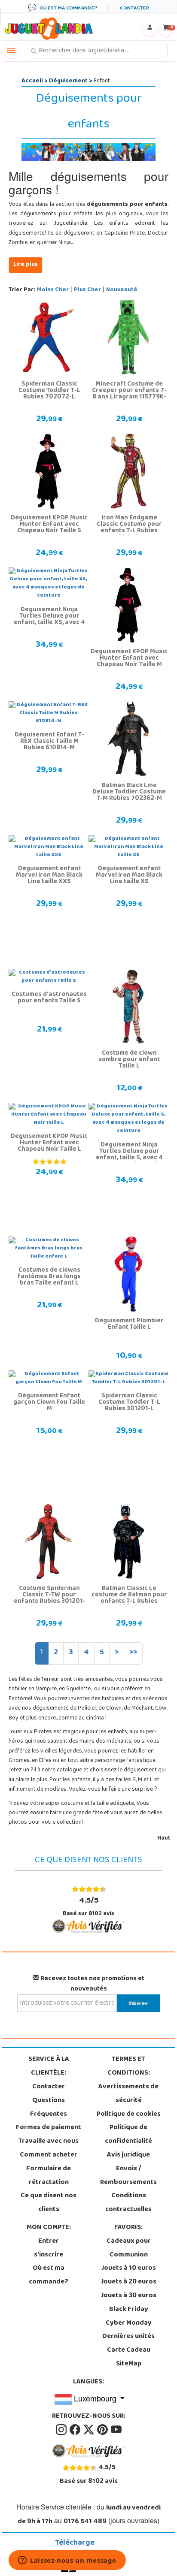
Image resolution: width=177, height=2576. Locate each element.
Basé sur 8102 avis (88, 1906)
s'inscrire (49, 2255)
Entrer (49, 2241)
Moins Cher (53, 290)
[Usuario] (150, 29)
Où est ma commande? (49, 2275)
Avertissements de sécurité (128, 2094)
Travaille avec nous (49, 2142)
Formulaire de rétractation (49, 2176)
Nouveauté (122, 290)
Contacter (49, 2087)
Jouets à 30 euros (129, 2296)
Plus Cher (87, 290)
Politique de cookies (129, 2114)
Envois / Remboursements (128, 2176)
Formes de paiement (49, 2128)
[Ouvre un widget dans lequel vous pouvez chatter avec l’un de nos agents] (67, 2561)
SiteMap (129, 2364)
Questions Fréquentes (49, 2108)
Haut (164, 1838)
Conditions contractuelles (128, 2203)
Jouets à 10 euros (129, 2268)
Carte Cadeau (129, 2350)
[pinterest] (103, 2430)
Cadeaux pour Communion (129, 2248)
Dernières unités (128, 2337)
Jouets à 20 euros (129, 2282)
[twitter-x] (89, 2430)
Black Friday (129, 2310)
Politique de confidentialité (128, 2135)
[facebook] (76, 2430)
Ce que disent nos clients (49, 2203)
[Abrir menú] (11, 51)
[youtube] (116, 2430)
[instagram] (62, 2430)
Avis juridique (128, 2155)
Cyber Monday (129, 2323)
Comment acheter (49, 2155)
